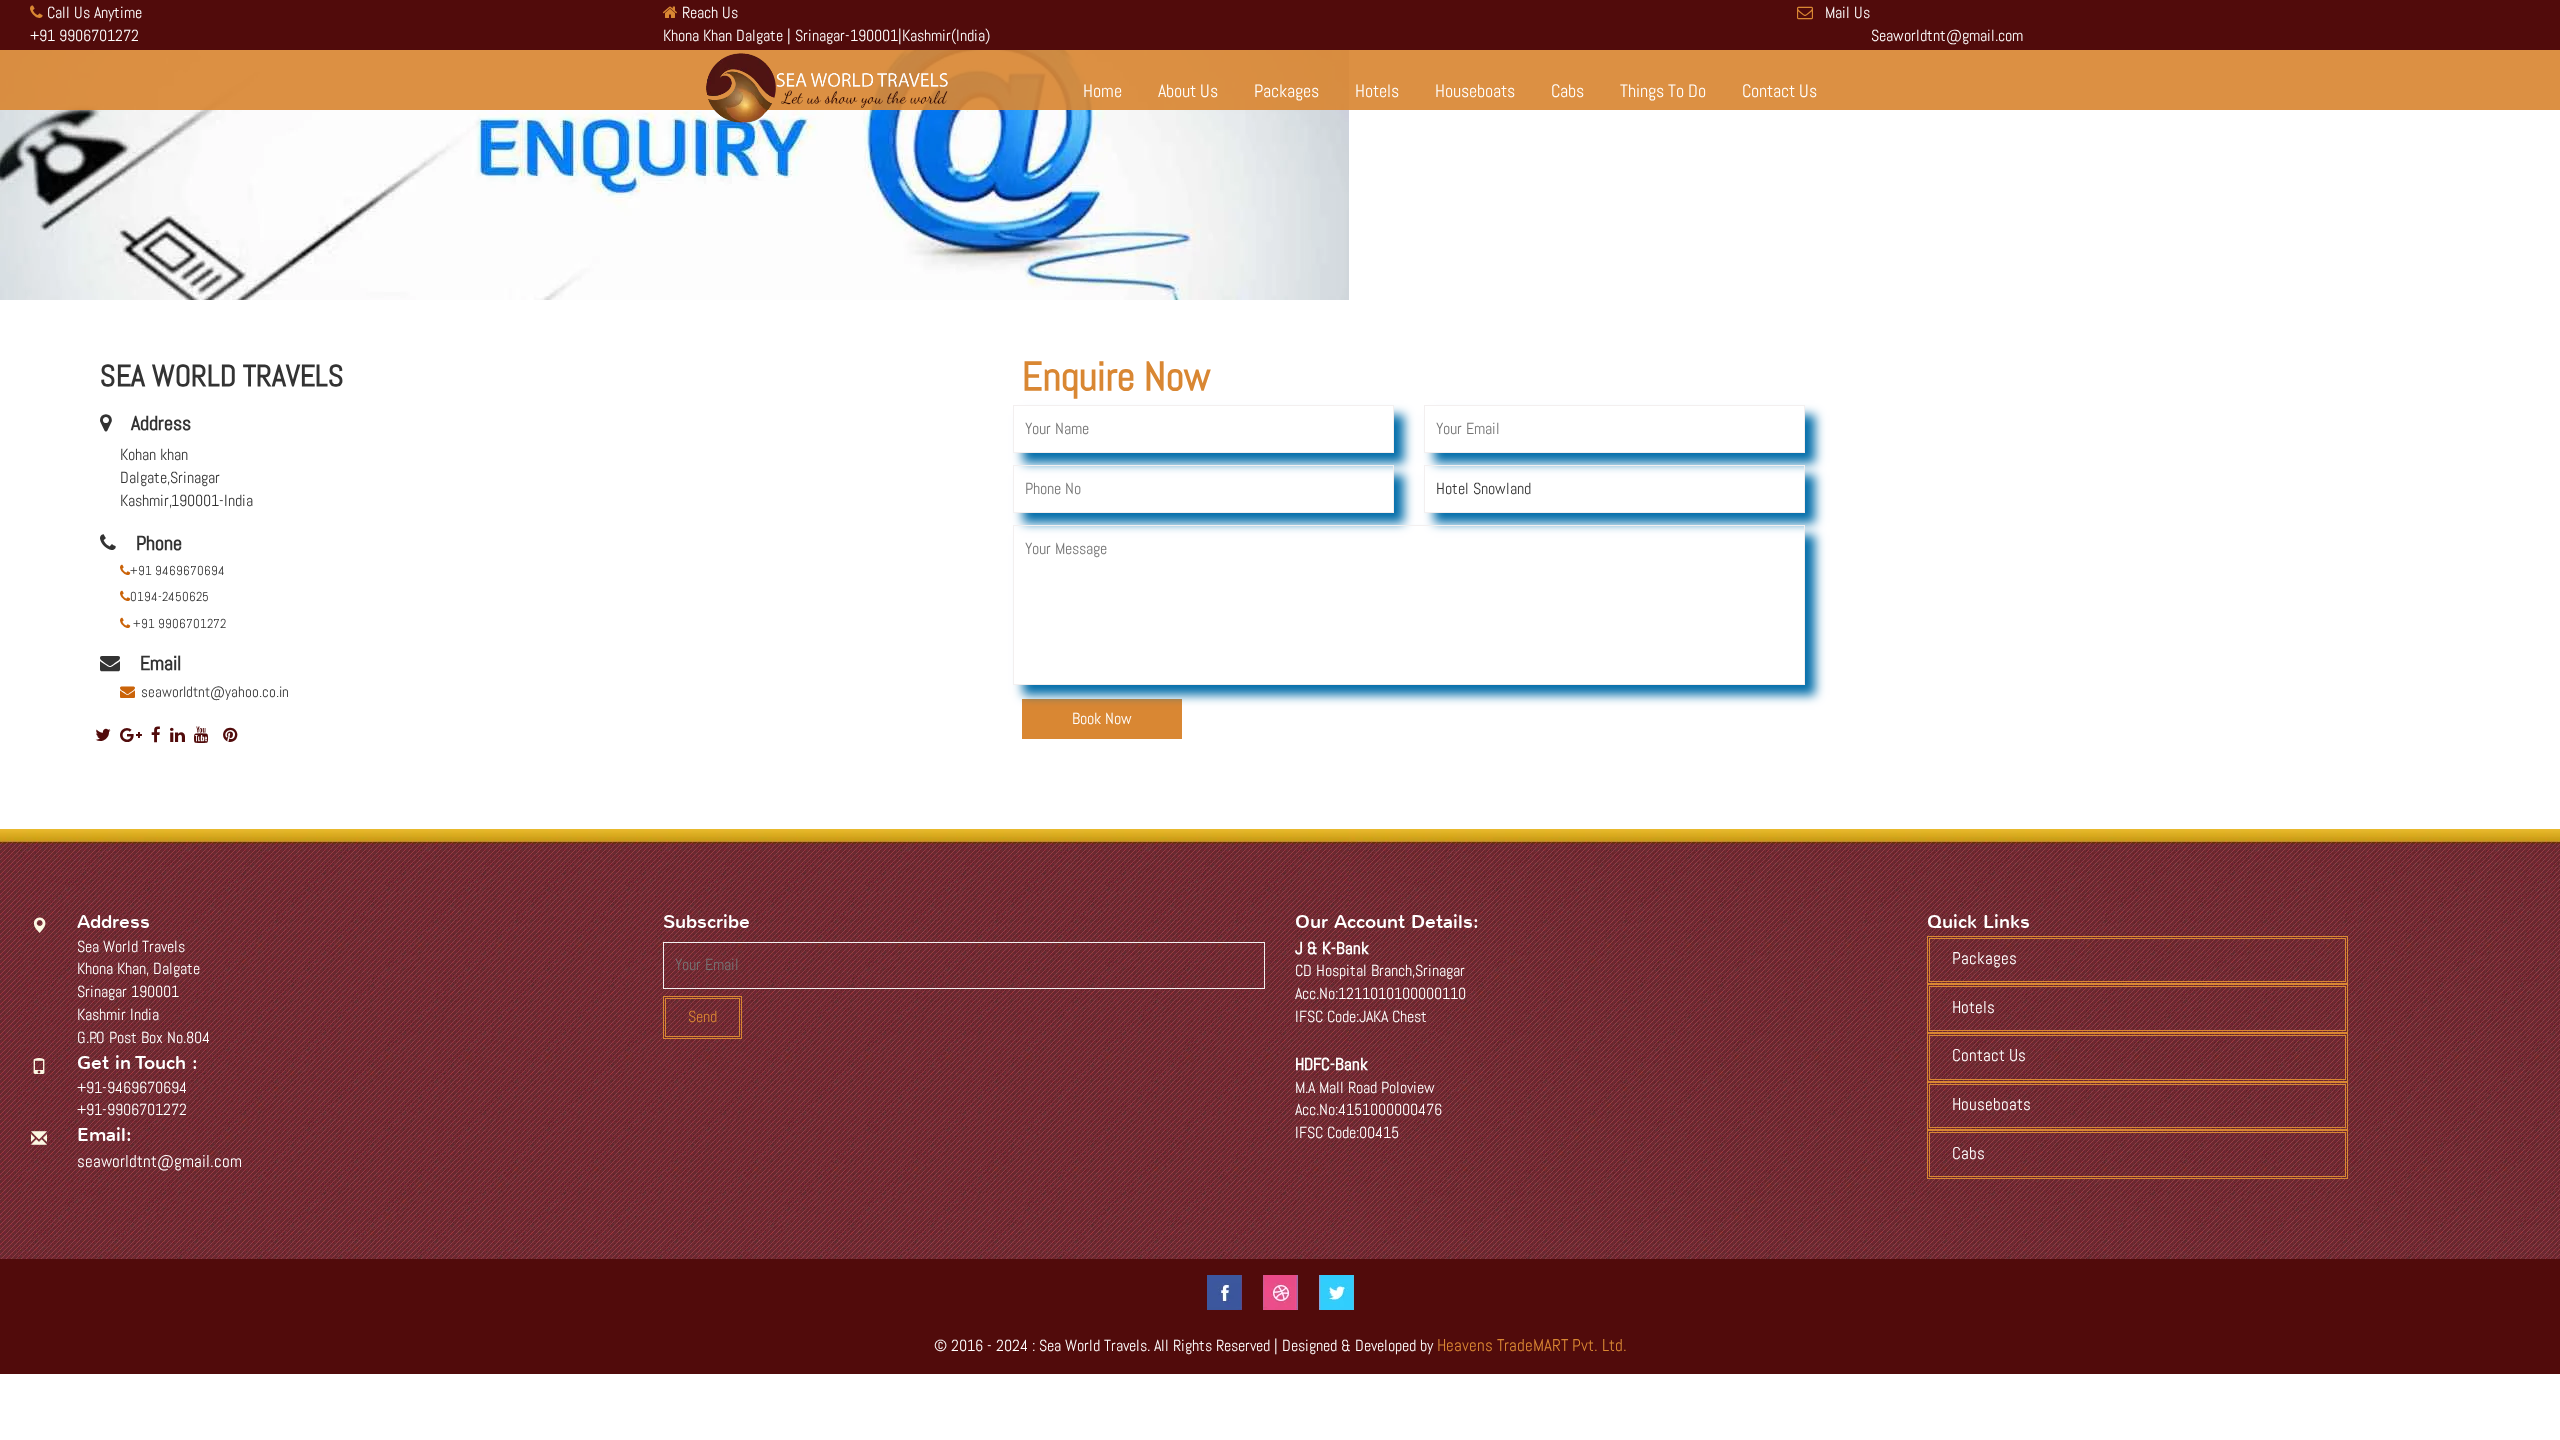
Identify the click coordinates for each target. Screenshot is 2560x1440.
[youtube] (201, 735)
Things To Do (1663, 91)
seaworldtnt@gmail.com (159, 1161)
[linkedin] (177, 735)
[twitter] (103, 735)
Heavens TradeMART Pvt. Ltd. (1532, 1345)
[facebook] (156, 735)
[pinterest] (230, 735)
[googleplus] (131, 735)
